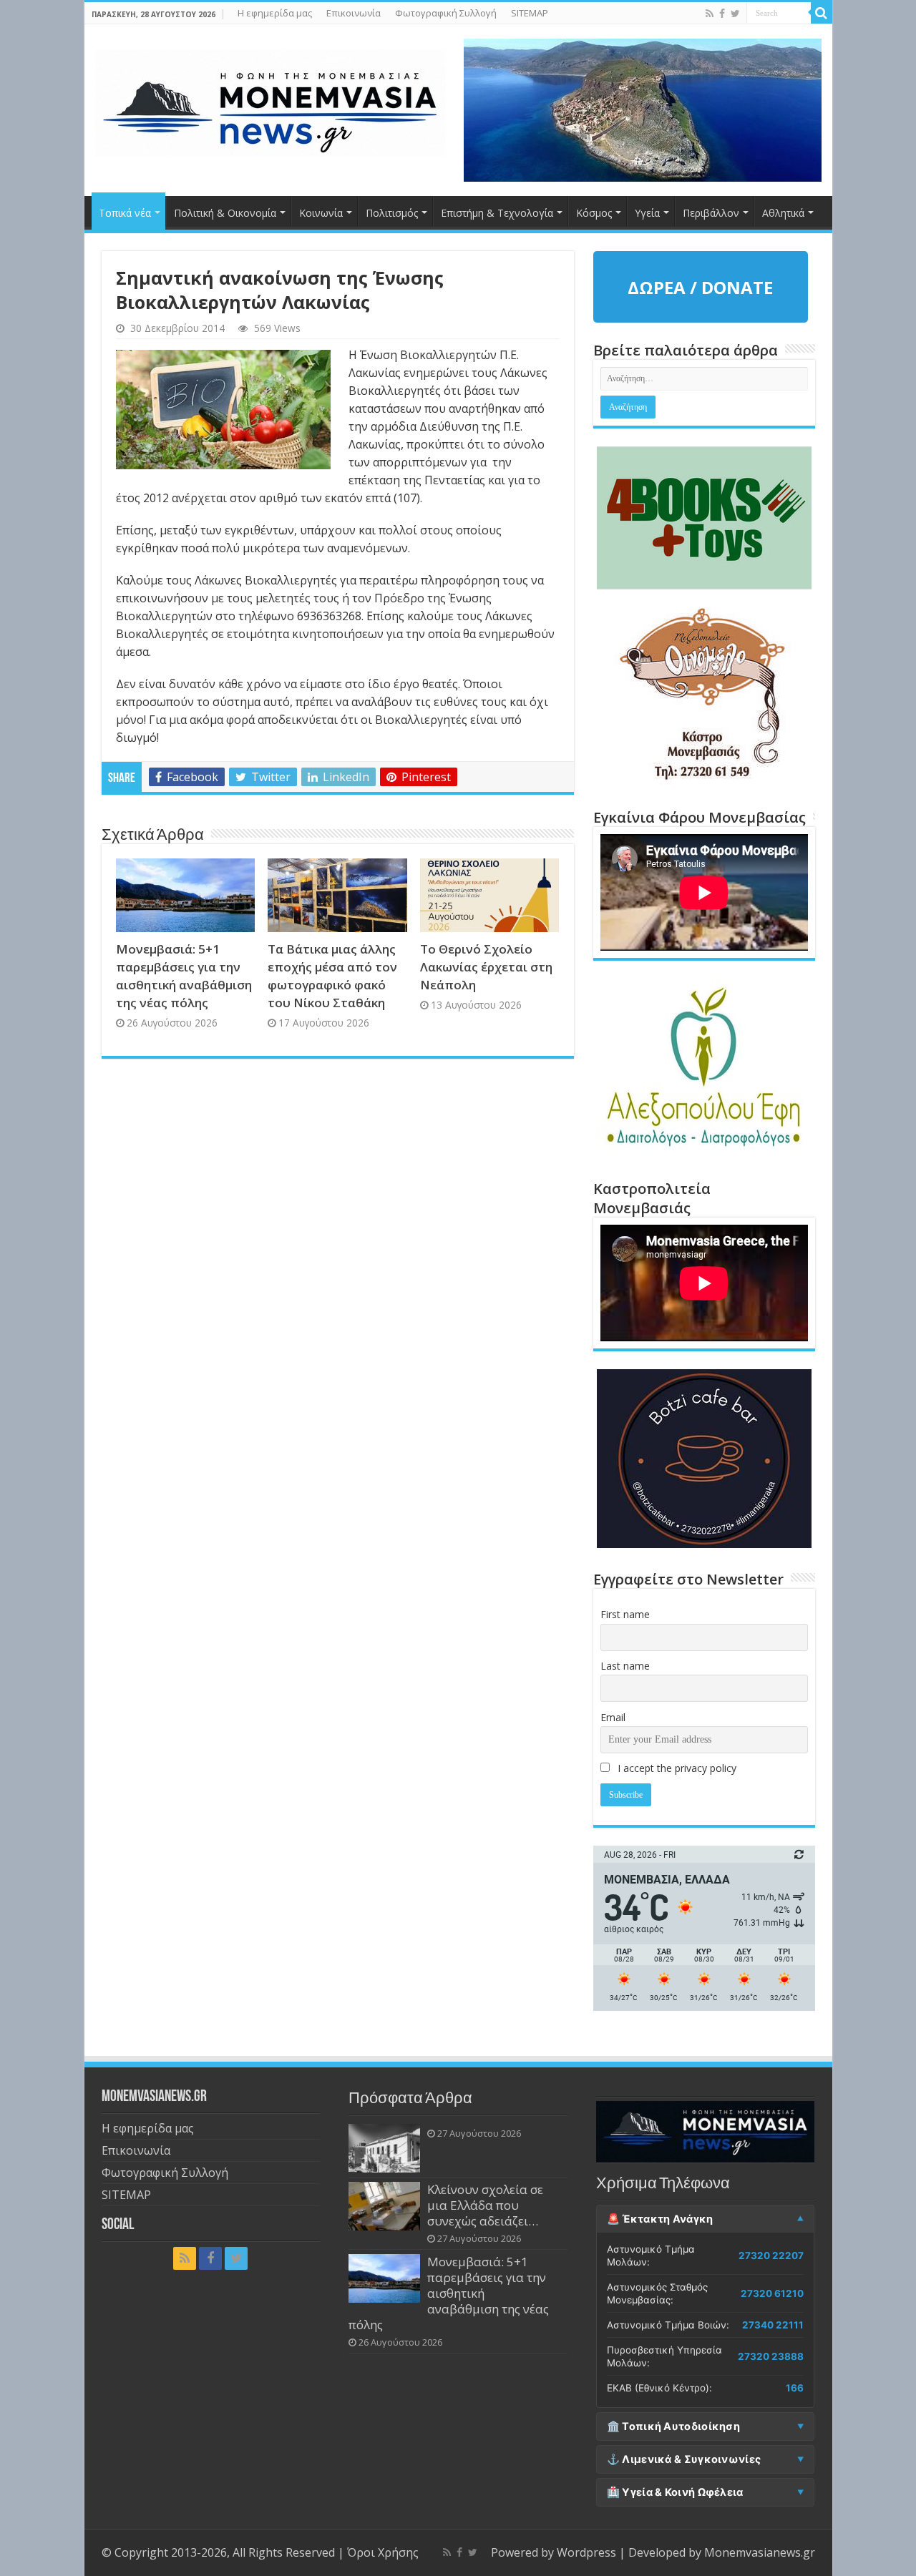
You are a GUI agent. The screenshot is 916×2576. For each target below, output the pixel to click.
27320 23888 (771, 2356)
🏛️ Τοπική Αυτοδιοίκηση (673, 2426)
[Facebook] (722, 14)
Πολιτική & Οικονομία (225, 213)
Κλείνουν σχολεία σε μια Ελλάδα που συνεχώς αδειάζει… (485, 2205)
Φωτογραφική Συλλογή (446, 13)
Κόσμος (594, 213)
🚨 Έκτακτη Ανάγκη (660, 2219)
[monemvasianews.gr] (271, 100)
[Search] (822, 13)
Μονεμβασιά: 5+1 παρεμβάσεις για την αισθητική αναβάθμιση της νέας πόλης (449, 2293)
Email (613, 1717)
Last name (625, 1666)
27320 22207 (771, 2256)
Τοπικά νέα (125, 213)
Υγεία (647, 213)
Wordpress (586, 2552)
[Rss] (710, 14)
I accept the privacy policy (676, 1768)
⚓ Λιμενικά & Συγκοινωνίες (684, 2459)
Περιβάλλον (711, 213)
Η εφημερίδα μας (275, 13)
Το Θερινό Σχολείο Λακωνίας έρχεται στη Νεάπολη (486, 967)
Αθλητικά (783, 213)
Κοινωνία (321, 213)
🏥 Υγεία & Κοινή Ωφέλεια (675, 2492)
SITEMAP (530, 13)
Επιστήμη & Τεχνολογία (497, 213)
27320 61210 (772, 2293)
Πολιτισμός (392, 213)
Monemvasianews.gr (760, 2552)
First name (625, 1614)
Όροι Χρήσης (383, 2552)
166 (795, 2388)
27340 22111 (773, 2325)
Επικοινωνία (354, 13)
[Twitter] (735, 14)
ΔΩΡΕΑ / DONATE (700, 287)
